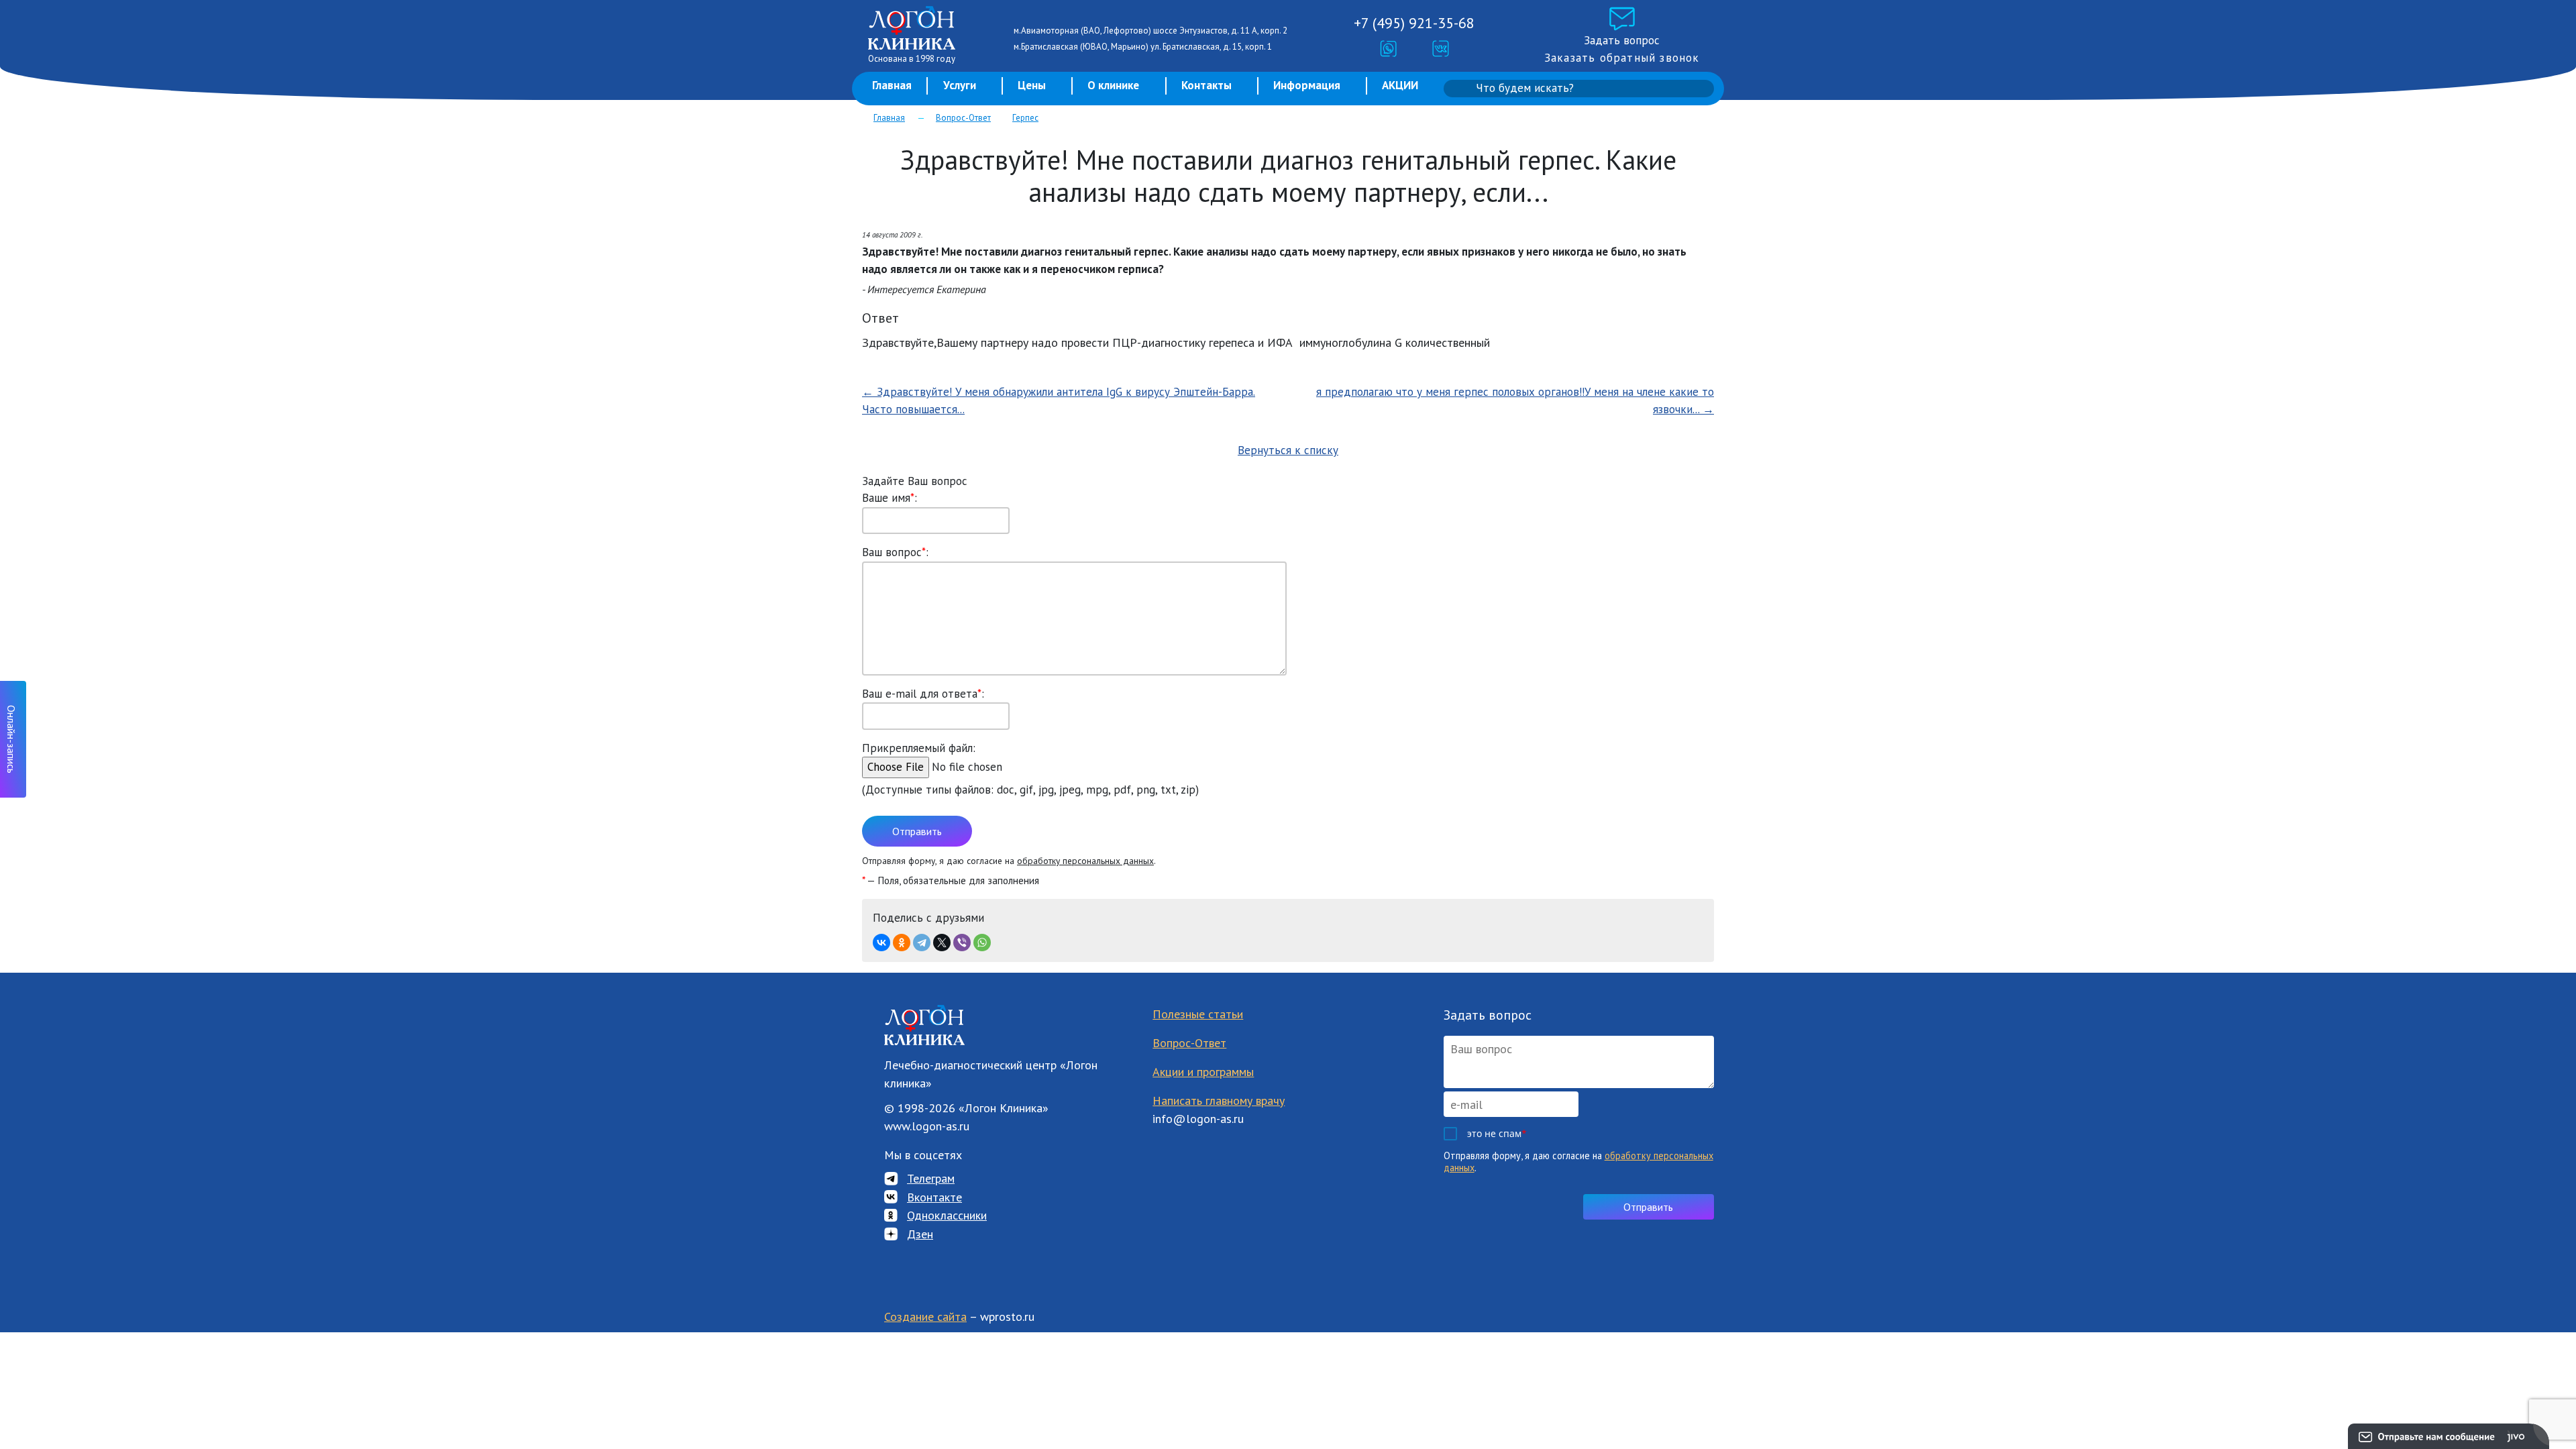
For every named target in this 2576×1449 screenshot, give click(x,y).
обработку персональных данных (1085, 861)
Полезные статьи (1198, 1014)
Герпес (1025, 118)
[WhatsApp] (982, 943)
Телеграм (931, 1178)
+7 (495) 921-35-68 (1414, 23)
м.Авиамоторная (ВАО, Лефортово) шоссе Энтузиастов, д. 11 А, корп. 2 (1150, 31)
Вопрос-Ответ (963, 118)
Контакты (1206, 85)
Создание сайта (925, 1317)
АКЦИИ (1400, 85)
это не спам (1497, 1133)
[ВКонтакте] (881, 943)
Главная (892, 85)
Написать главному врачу (1219, 1101)
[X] (942, 943)
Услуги (960, 85)
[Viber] (962, 943)
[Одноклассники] (902, 943)
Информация (1307, 85)
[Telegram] (922, 943)
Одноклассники (947, 1215)
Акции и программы (1203, 1072)
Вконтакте (934, 1197)
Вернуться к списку (1288, 450)
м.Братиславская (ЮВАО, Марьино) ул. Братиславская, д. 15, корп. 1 (1143, 47)
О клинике (1113, 85)
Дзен (920, 1234)
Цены (1032, 85)
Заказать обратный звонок (1622, 58)
